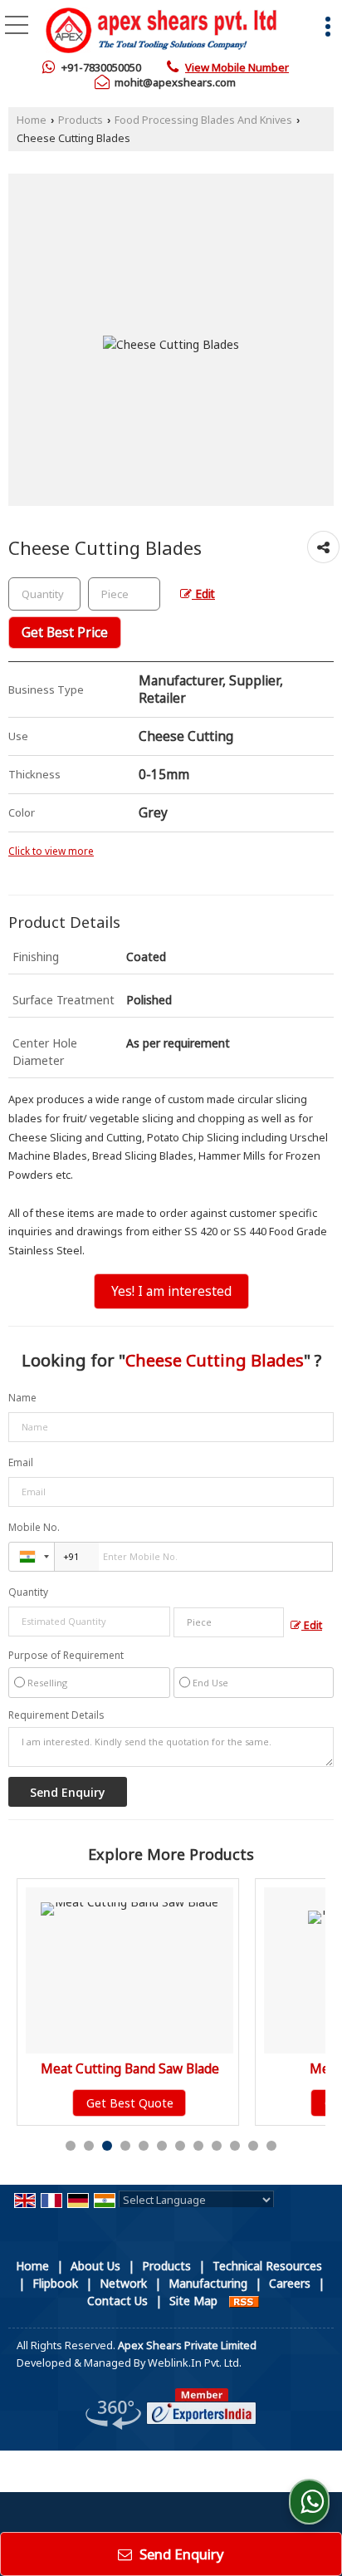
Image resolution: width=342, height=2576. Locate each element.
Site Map (193, 2301)
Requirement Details (56, 1715)
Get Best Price (65, 633)
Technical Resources (267, 2266)
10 (235, 2146)
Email (21, 1462)
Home (32, 120)
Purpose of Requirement (66, 1656)
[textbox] (124, 594)
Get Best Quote (100, 2103)
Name (22, 1398)
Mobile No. (34, 1527)
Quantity (28, 1592)
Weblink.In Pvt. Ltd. (195, 2363)
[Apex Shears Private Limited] (161, 32)
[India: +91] (32, 1557)
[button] (237, 67)
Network (123, 2283)
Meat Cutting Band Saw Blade (100, 2069)
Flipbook (55, 2283)
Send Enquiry (180, 2554)
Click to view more (51, 851)
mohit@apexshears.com (175, 82)
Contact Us (117, 2301)
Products (81, 120)
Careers (290, 2283)
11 (253, 2146)
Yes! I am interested (171, 1291)
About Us (95, 2266)
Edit (203, 594)
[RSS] (244, 2301)
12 (271, 2146)
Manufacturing (208, 2283)
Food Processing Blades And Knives (203, 120)
